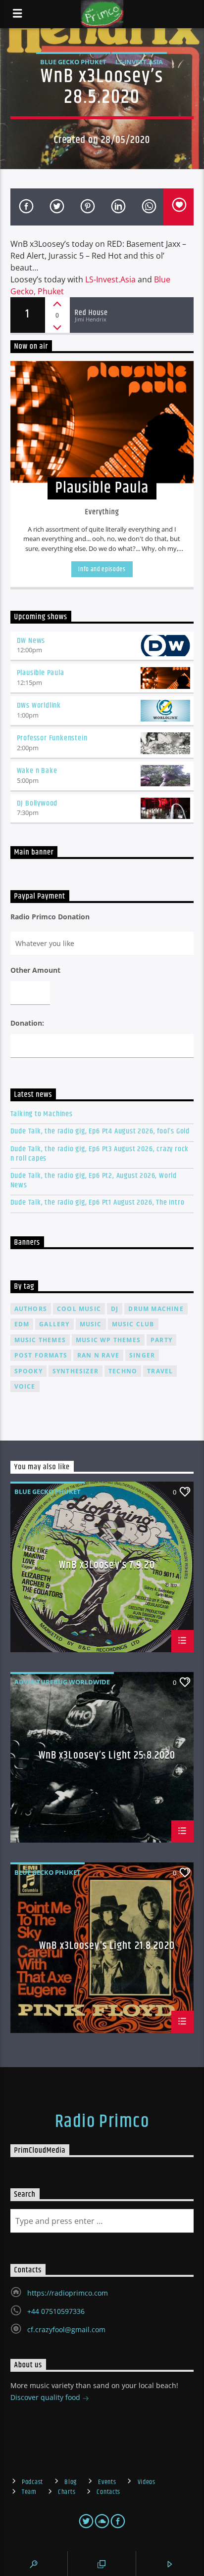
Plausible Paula (41, 673)
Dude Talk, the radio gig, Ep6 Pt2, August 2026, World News (94, 1180)
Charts (67, 2492)
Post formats (41, 1355)
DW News (31, 641)
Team (29, 2492)
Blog (71, 2482)
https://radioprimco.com (68, 2293)
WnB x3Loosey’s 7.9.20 (107, 1566)
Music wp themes (108, 1340)
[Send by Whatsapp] (148, 207)
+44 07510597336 (56, 2311)
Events (107, 2482)
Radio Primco (102, 2122)
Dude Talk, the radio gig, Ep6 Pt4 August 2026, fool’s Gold (100, 1131)
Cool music (79, 1309)
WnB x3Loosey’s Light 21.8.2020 (107, 1947)
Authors (31, 1309)
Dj (115, 1309)
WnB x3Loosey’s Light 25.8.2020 (107, 1757)
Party (161, 1340)
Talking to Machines (42, 1114)
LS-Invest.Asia (110, 279)
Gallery (54, 1324)
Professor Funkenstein (52, 738)
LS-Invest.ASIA (139, 62)
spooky (28, 1371)
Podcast (32, 2482)
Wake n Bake (37, 771)
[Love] (179, 207)
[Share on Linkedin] (117, 207)
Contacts (108, 2492)
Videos (147, 2482)
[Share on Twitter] (56, 207)
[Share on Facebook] (26, 207)
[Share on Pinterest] (87, 207)
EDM (22, 1324)
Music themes (40, 1340)
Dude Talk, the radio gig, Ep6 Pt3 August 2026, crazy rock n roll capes (100, 1154)
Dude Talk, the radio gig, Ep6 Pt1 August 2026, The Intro (98, 1202)
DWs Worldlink (39, 705)
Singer (142, 1355)
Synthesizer (76, 1371)
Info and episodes (102, 569)
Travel (160, 1371)
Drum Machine (156, 1309)
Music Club (133, 1324)
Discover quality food (46, 2397)
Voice (25, 1386)
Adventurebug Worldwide (62, 1682)
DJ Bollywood (37, 803)
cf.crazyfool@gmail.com (66, 2329)
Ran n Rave (98, 1355)
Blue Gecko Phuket (73, 62)
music (91, 1324)
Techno (123, 1371)
